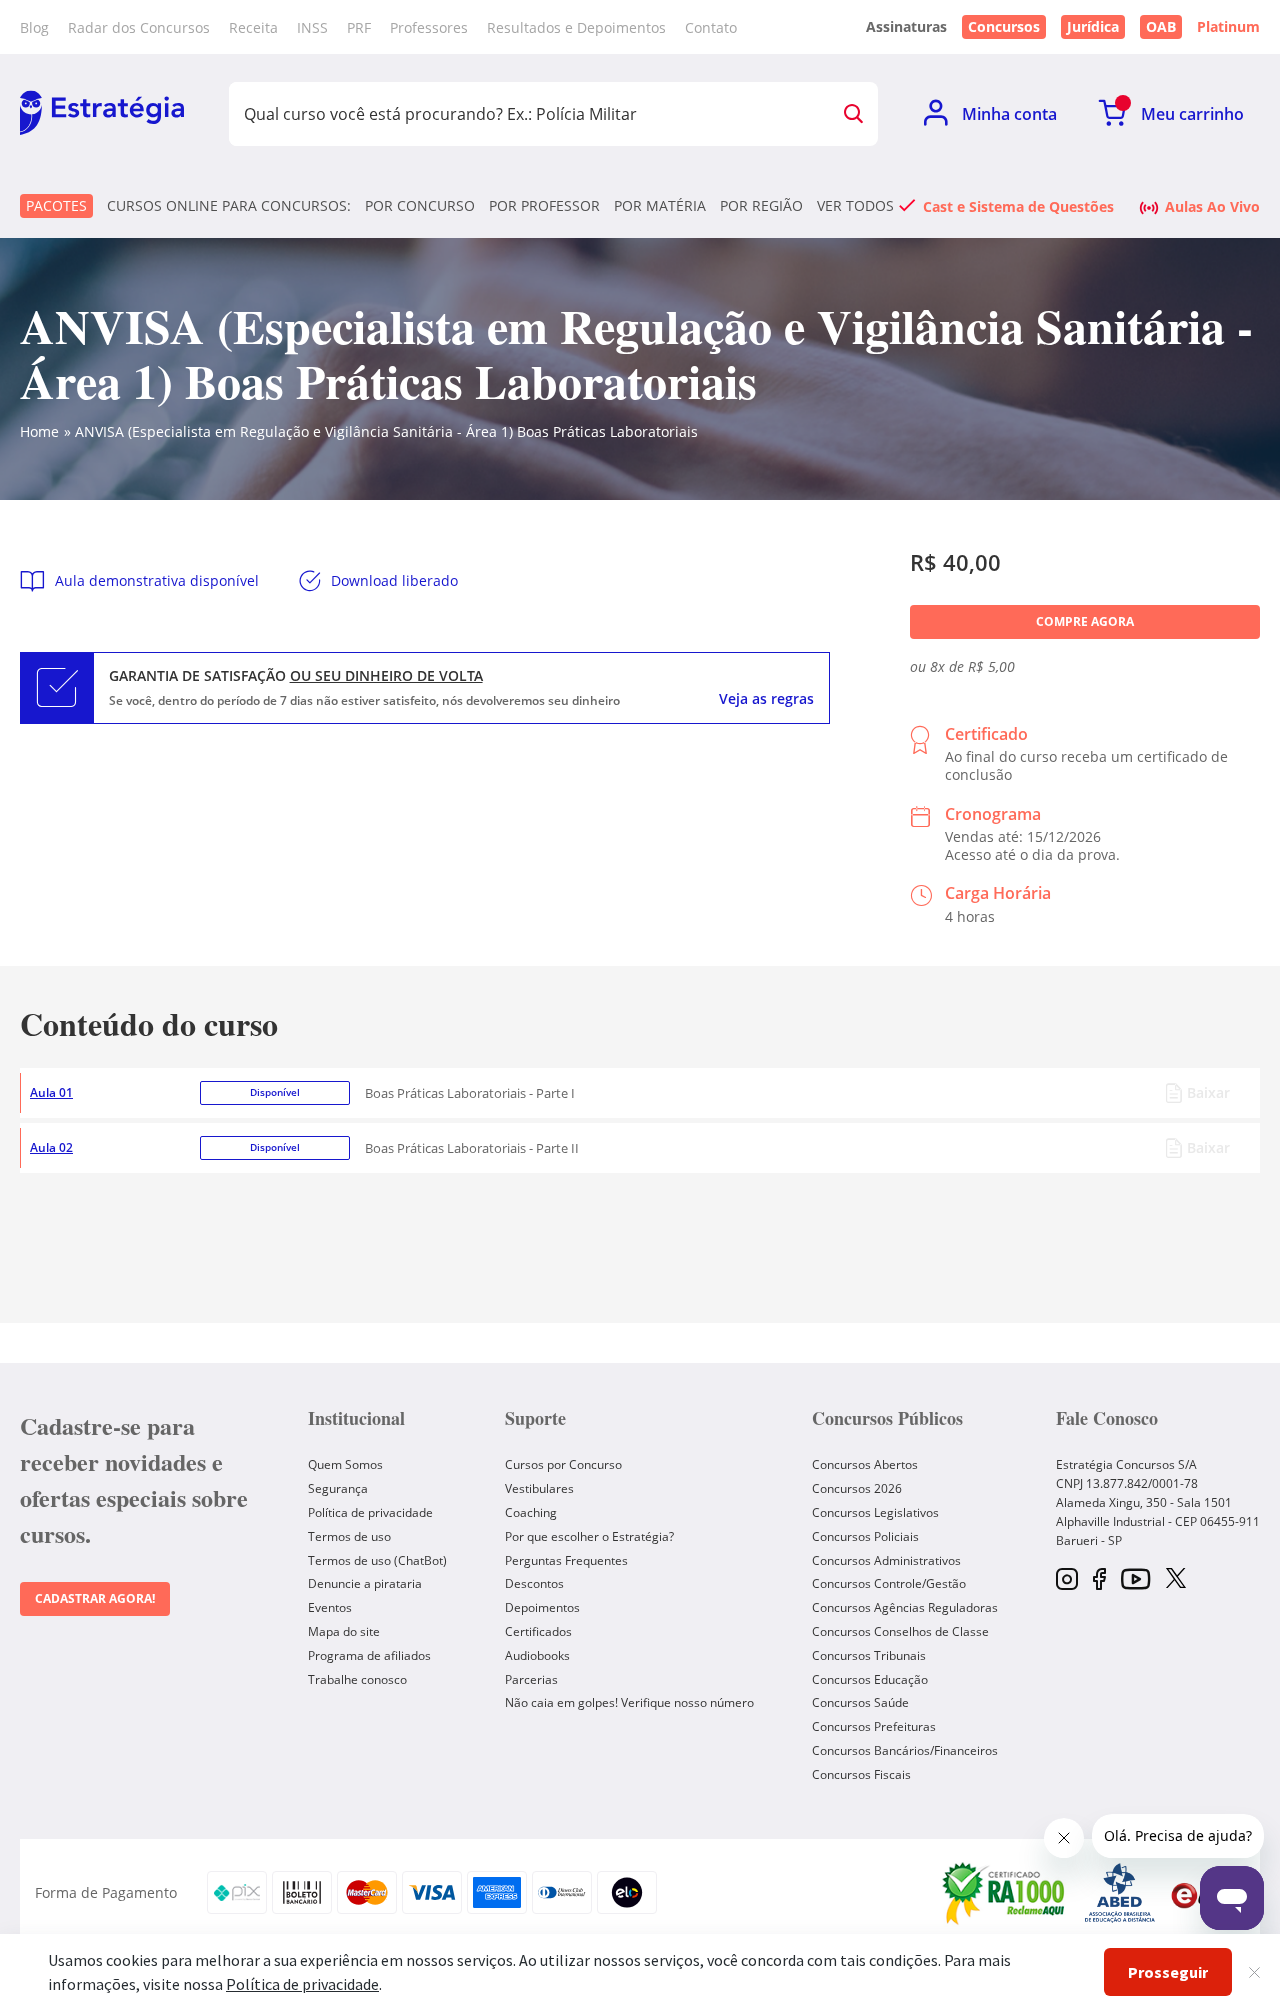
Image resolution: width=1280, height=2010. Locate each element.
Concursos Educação (870, 1679)
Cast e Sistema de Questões (1018, 206)
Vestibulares (539, 1488)
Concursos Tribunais (869, 1655)
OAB (1161, 26)
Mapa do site (344, 1631)
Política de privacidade (370, 1512)
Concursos (1004, 26)
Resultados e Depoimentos (576, 27)
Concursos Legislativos (875, 1512)
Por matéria (660, 206)
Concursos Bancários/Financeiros (905, 1750)
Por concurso (420, 206)
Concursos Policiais (865, 1536)
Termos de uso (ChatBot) (377, 1560)
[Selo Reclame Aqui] (1005, 1893)
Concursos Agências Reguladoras (905, 1607)
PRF (359, 27)
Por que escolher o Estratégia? (589, 1536)
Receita (253, 27)
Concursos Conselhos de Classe (900, 1631)
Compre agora (1085, 621)
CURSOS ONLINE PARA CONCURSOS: (229, 206)
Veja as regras (766, 699)
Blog (34, 27)
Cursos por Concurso (563, 1464)
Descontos (534, 1583)
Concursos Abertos (865, 1464)
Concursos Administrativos (886, 1560)
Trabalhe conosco (357, 1679)
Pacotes (56, 205)
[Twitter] (1176, 1580)
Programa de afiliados (369, 1655)
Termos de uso (349, 1536)
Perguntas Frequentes (566, 1560)
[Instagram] (1067, 1580)
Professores (429, 27)
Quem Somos (345, 1464)
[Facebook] (1099, 1580)
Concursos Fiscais (861, 1774)
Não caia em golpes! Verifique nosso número (629, 1702)
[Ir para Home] (102, 114)
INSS (312, 27)
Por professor (544, 206)
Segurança (338, 1488)
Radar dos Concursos (139, 27)
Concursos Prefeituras (874, 1726)
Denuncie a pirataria (365, 1583)
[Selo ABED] (1120, 1893)
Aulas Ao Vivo (1212, 206)
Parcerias (531, 1679)
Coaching (531, 1512)
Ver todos (855, 206)
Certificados (538, 1631)
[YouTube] (1135, 1580)
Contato (711, 27)
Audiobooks (537, 1655)
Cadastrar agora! (95, 1598)
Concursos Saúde (860, 1702)
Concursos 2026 (857, 1488)
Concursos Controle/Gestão (889, 1583)
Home (39, 431)
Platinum (1228, 27)
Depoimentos (542, 1607)
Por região (761, 206)
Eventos (330, 1607)
